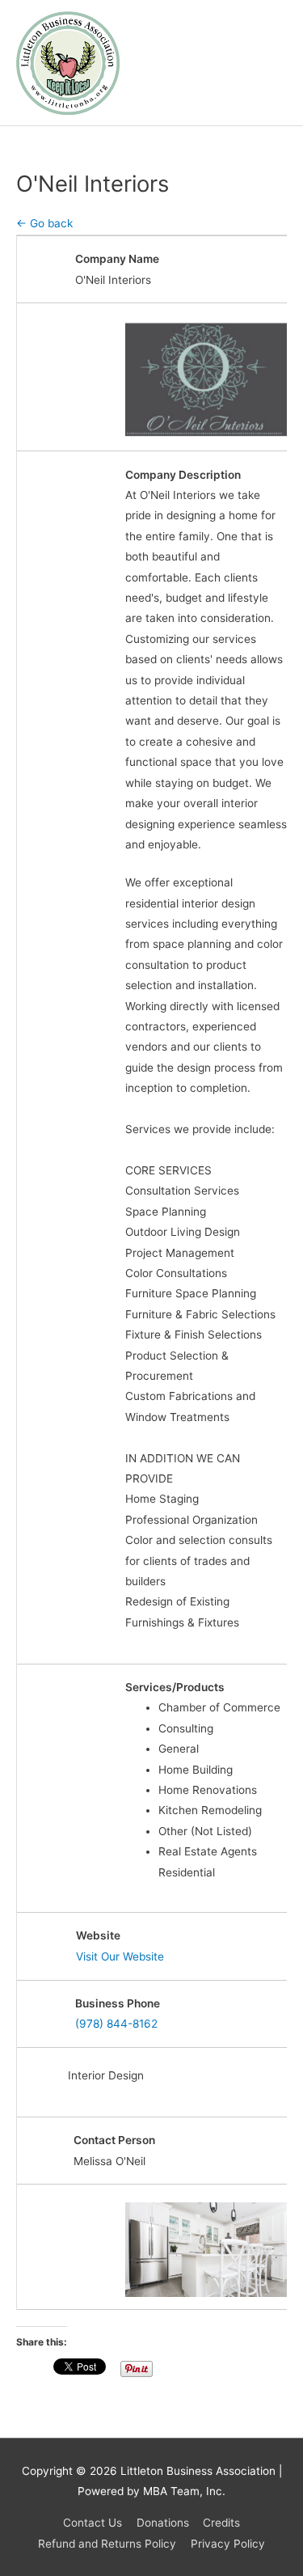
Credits (221, 2523)
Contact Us (93, 2523)
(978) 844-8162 (116, 2024)
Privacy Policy (228, 2544)
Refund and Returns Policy (107, 2544)
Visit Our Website (120, 1956)
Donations (163, 2523)
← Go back (44, 223)
